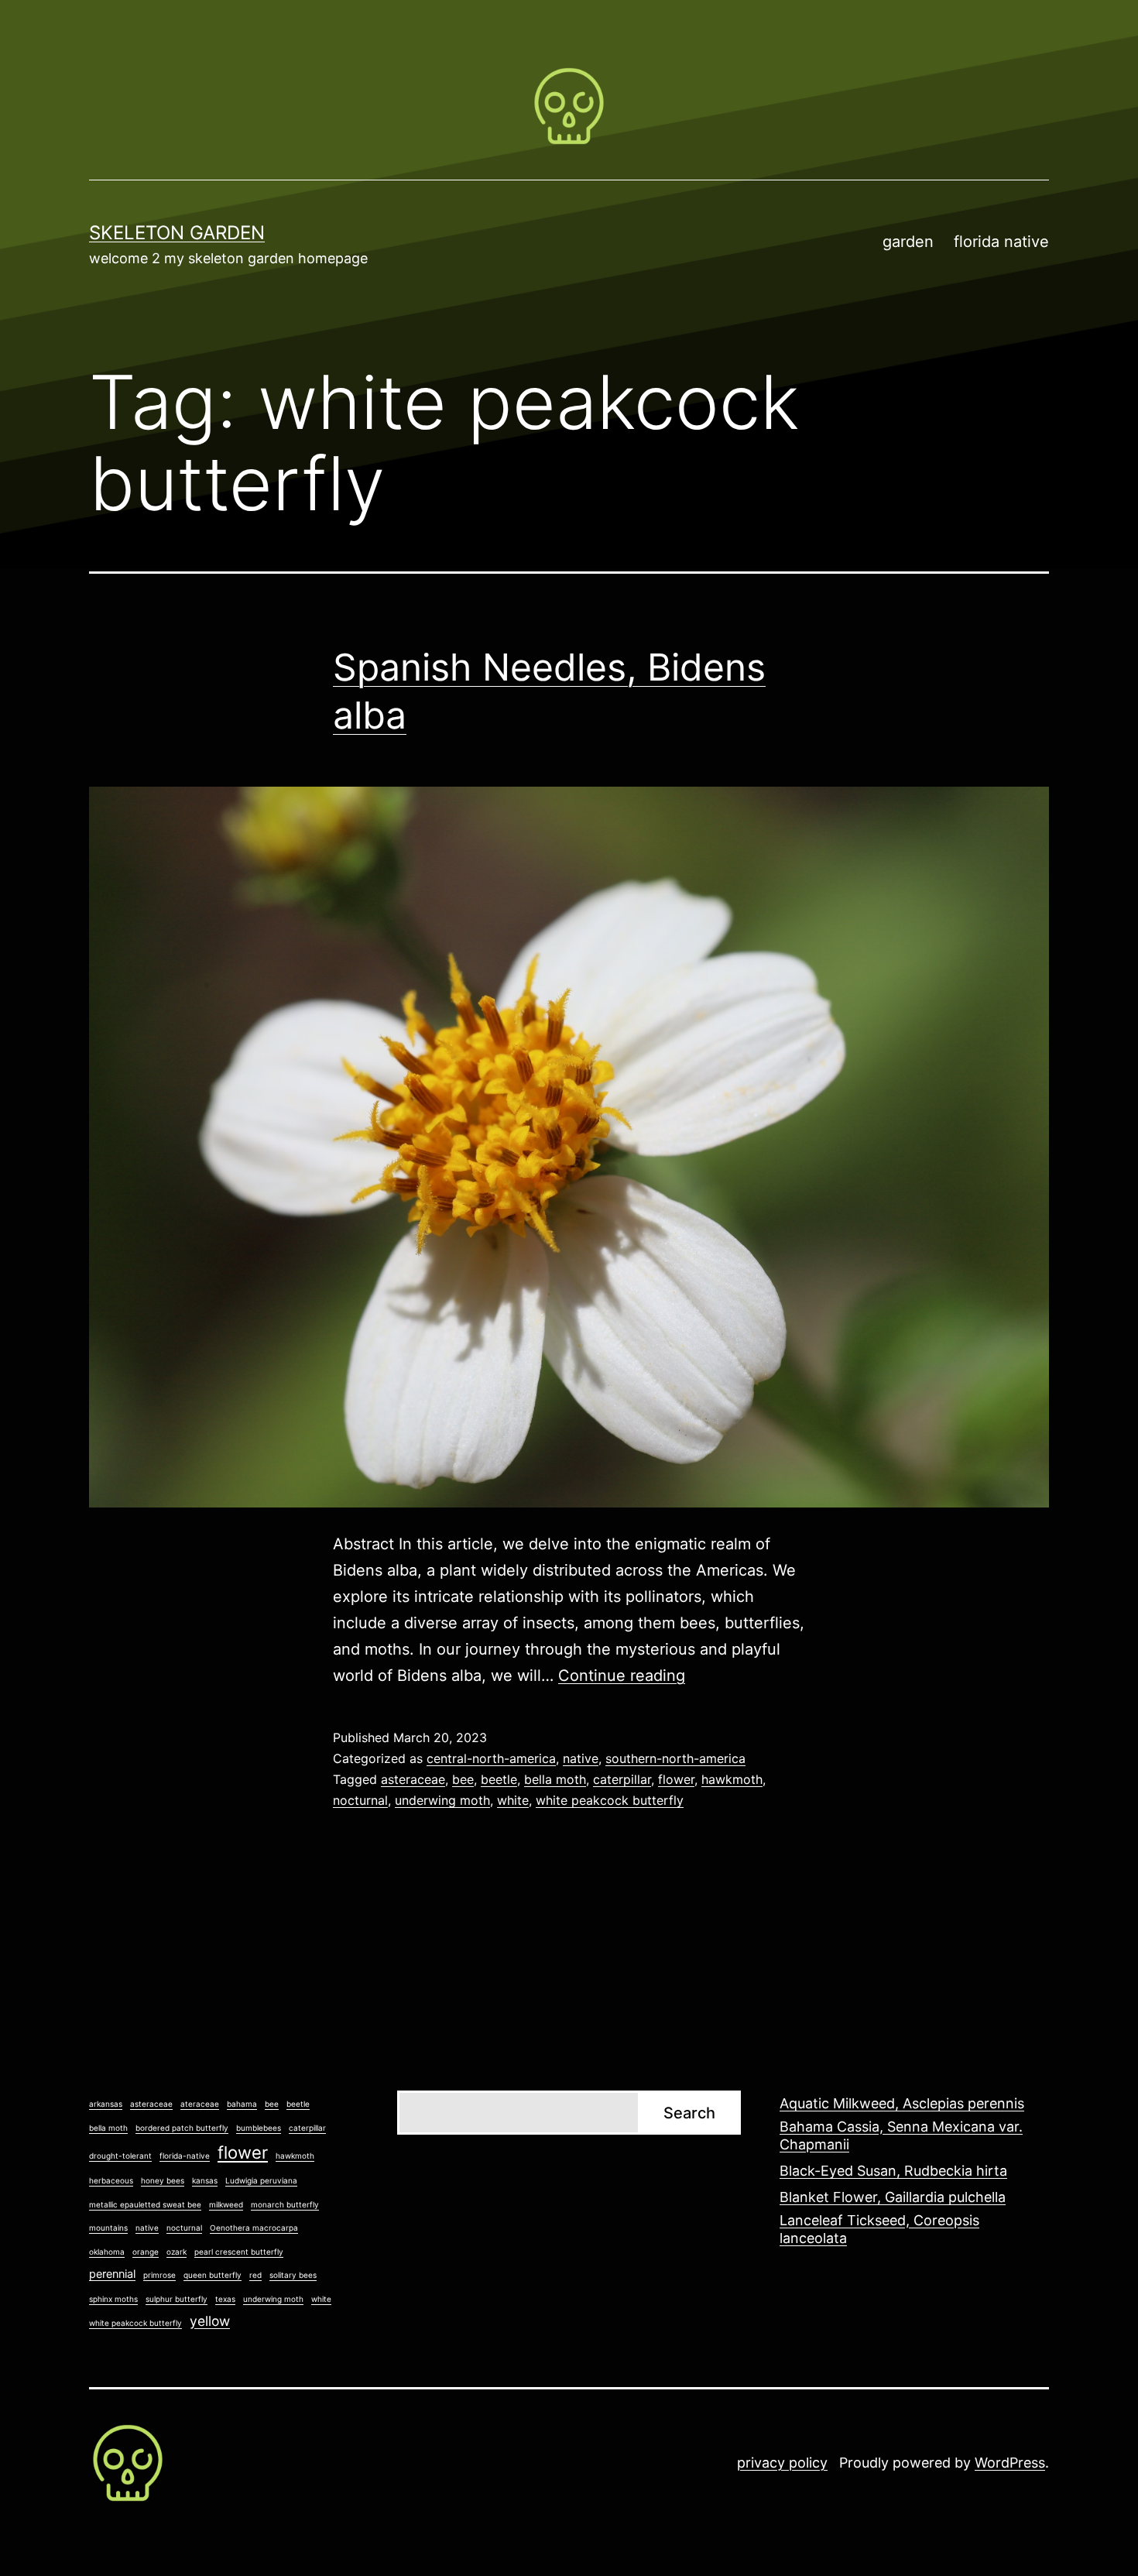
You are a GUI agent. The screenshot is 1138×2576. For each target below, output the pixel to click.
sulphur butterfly (177, 2299)
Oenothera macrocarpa (254, 2228)
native (581, 1758)
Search (689, 2113)
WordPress (1010, 2463)
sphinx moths (113, 2299)
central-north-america (491, 1758)
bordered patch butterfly (182, 2128)
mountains (108, 2228)
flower (676, 1779)
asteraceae (413, 1779)
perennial (112, 2274)
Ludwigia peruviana (261, 2180)
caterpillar (622, 1779)
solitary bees (293, 2275)
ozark (177, 2252)
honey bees (163, 2180)
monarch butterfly (285, 2204)
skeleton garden (177, 233)
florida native (1001, 242)
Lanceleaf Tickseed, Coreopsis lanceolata (879, 2229)
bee (463, 1779)
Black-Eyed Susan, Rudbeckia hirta (893, 2171)
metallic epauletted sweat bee (145, 2204)
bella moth (555, 1779)
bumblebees (259, 2128)
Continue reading (622, 1676)
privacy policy (782, 2463)
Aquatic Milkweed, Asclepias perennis (902, 2103)
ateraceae (200, 2104)
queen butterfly (213, 2275)
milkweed (226, 2204)
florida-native (185, 2156)
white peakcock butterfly (610, 1800)
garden (908, 242)
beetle (499, 1779)
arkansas (106, 2104)
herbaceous (111, 2180)
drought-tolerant (120, 2156)
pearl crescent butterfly (239, 2252)
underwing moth (442, 1800)
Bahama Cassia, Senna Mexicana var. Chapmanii (901, 2135)
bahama (242, 2104)
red (255, 2275)
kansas (205, 2180)
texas (225, 2299)
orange (146, 2252)
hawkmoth (732, 1779)
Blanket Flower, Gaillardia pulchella (893, 2197)
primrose (159, 2275)
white (513, 1800)
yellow (210, 2321)
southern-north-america (675, 1758)
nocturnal (360, 1800)
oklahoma (107, 2252)
